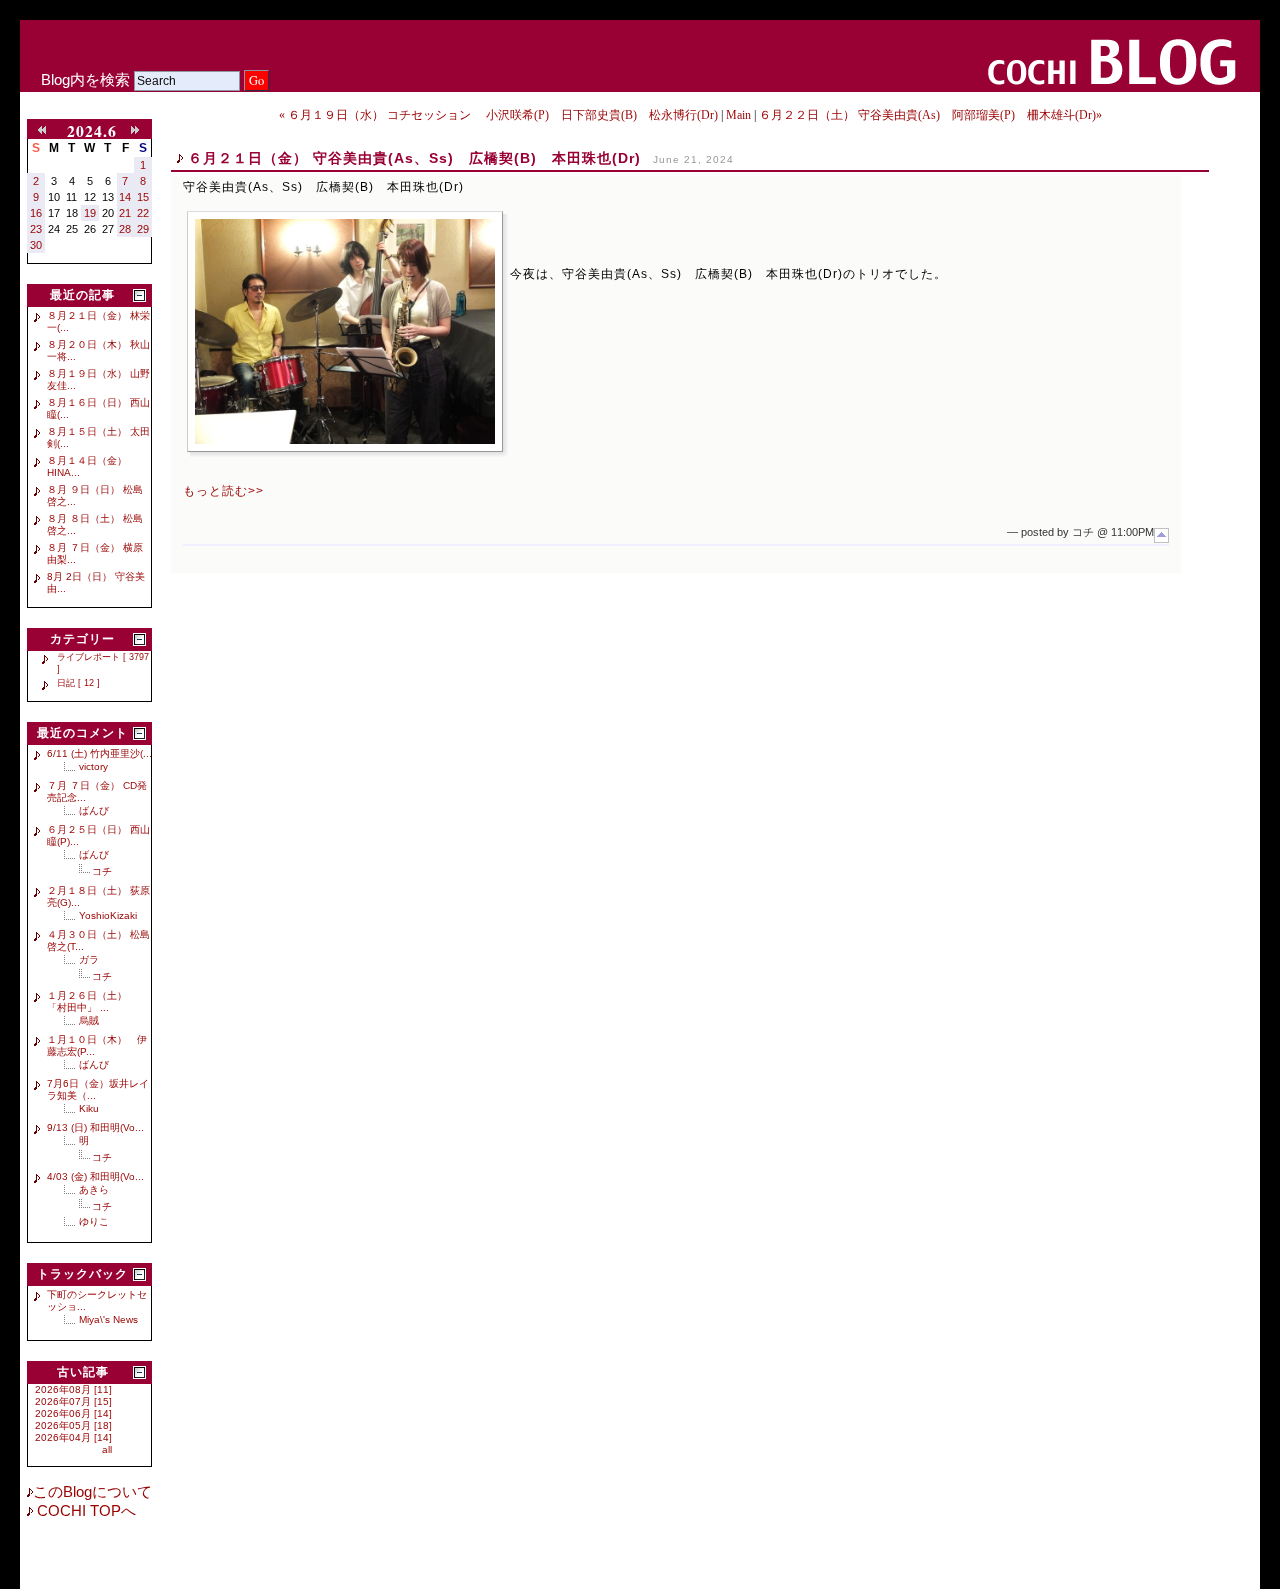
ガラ (89, 959)
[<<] (46, 131)
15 (143, 197)
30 (36, 245)
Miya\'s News (108, 1319)
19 (90, 213)
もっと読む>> (223, 491)
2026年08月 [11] (73, 1389)
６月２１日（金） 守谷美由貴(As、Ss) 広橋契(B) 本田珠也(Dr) (414, 158)
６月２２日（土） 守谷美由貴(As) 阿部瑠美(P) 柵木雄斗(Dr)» (930, 115)
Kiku (89, 1108)
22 (143, 213)
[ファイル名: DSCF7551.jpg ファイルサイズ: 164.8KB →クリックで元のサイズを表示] (345, 331)
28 (125, 229)
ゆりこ (94, 1221)
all (107, 1449)
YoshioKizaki (108, 915)
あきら (94, 1189)
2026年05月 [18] (73, 1425)
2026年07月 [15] (73, 1401)
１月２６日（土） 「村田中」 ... (92, 1001)
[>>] (139, 131)
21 (125, 213)
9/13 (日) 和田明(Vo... (95, 1127)
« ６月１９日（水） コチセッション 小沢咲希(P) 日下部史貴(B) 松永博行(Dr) (498, 115)
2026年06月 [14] (73, 1413)
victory (93, 766)
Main (738, 115)
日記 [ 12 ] (78, 683)
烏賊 (89, 1020)
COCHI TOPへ (84, 1511)
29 (143, 229)
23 (36, 229)
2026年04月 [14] (73, 1437)
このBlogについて (92, 1492)
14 (125, 197)
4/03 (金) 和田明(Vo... (95, 1176)
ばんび (94, 810)
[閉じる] (139, 295)
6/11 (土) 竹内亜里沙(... (99, 753)
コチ (102, 871)
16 (36, 213)
